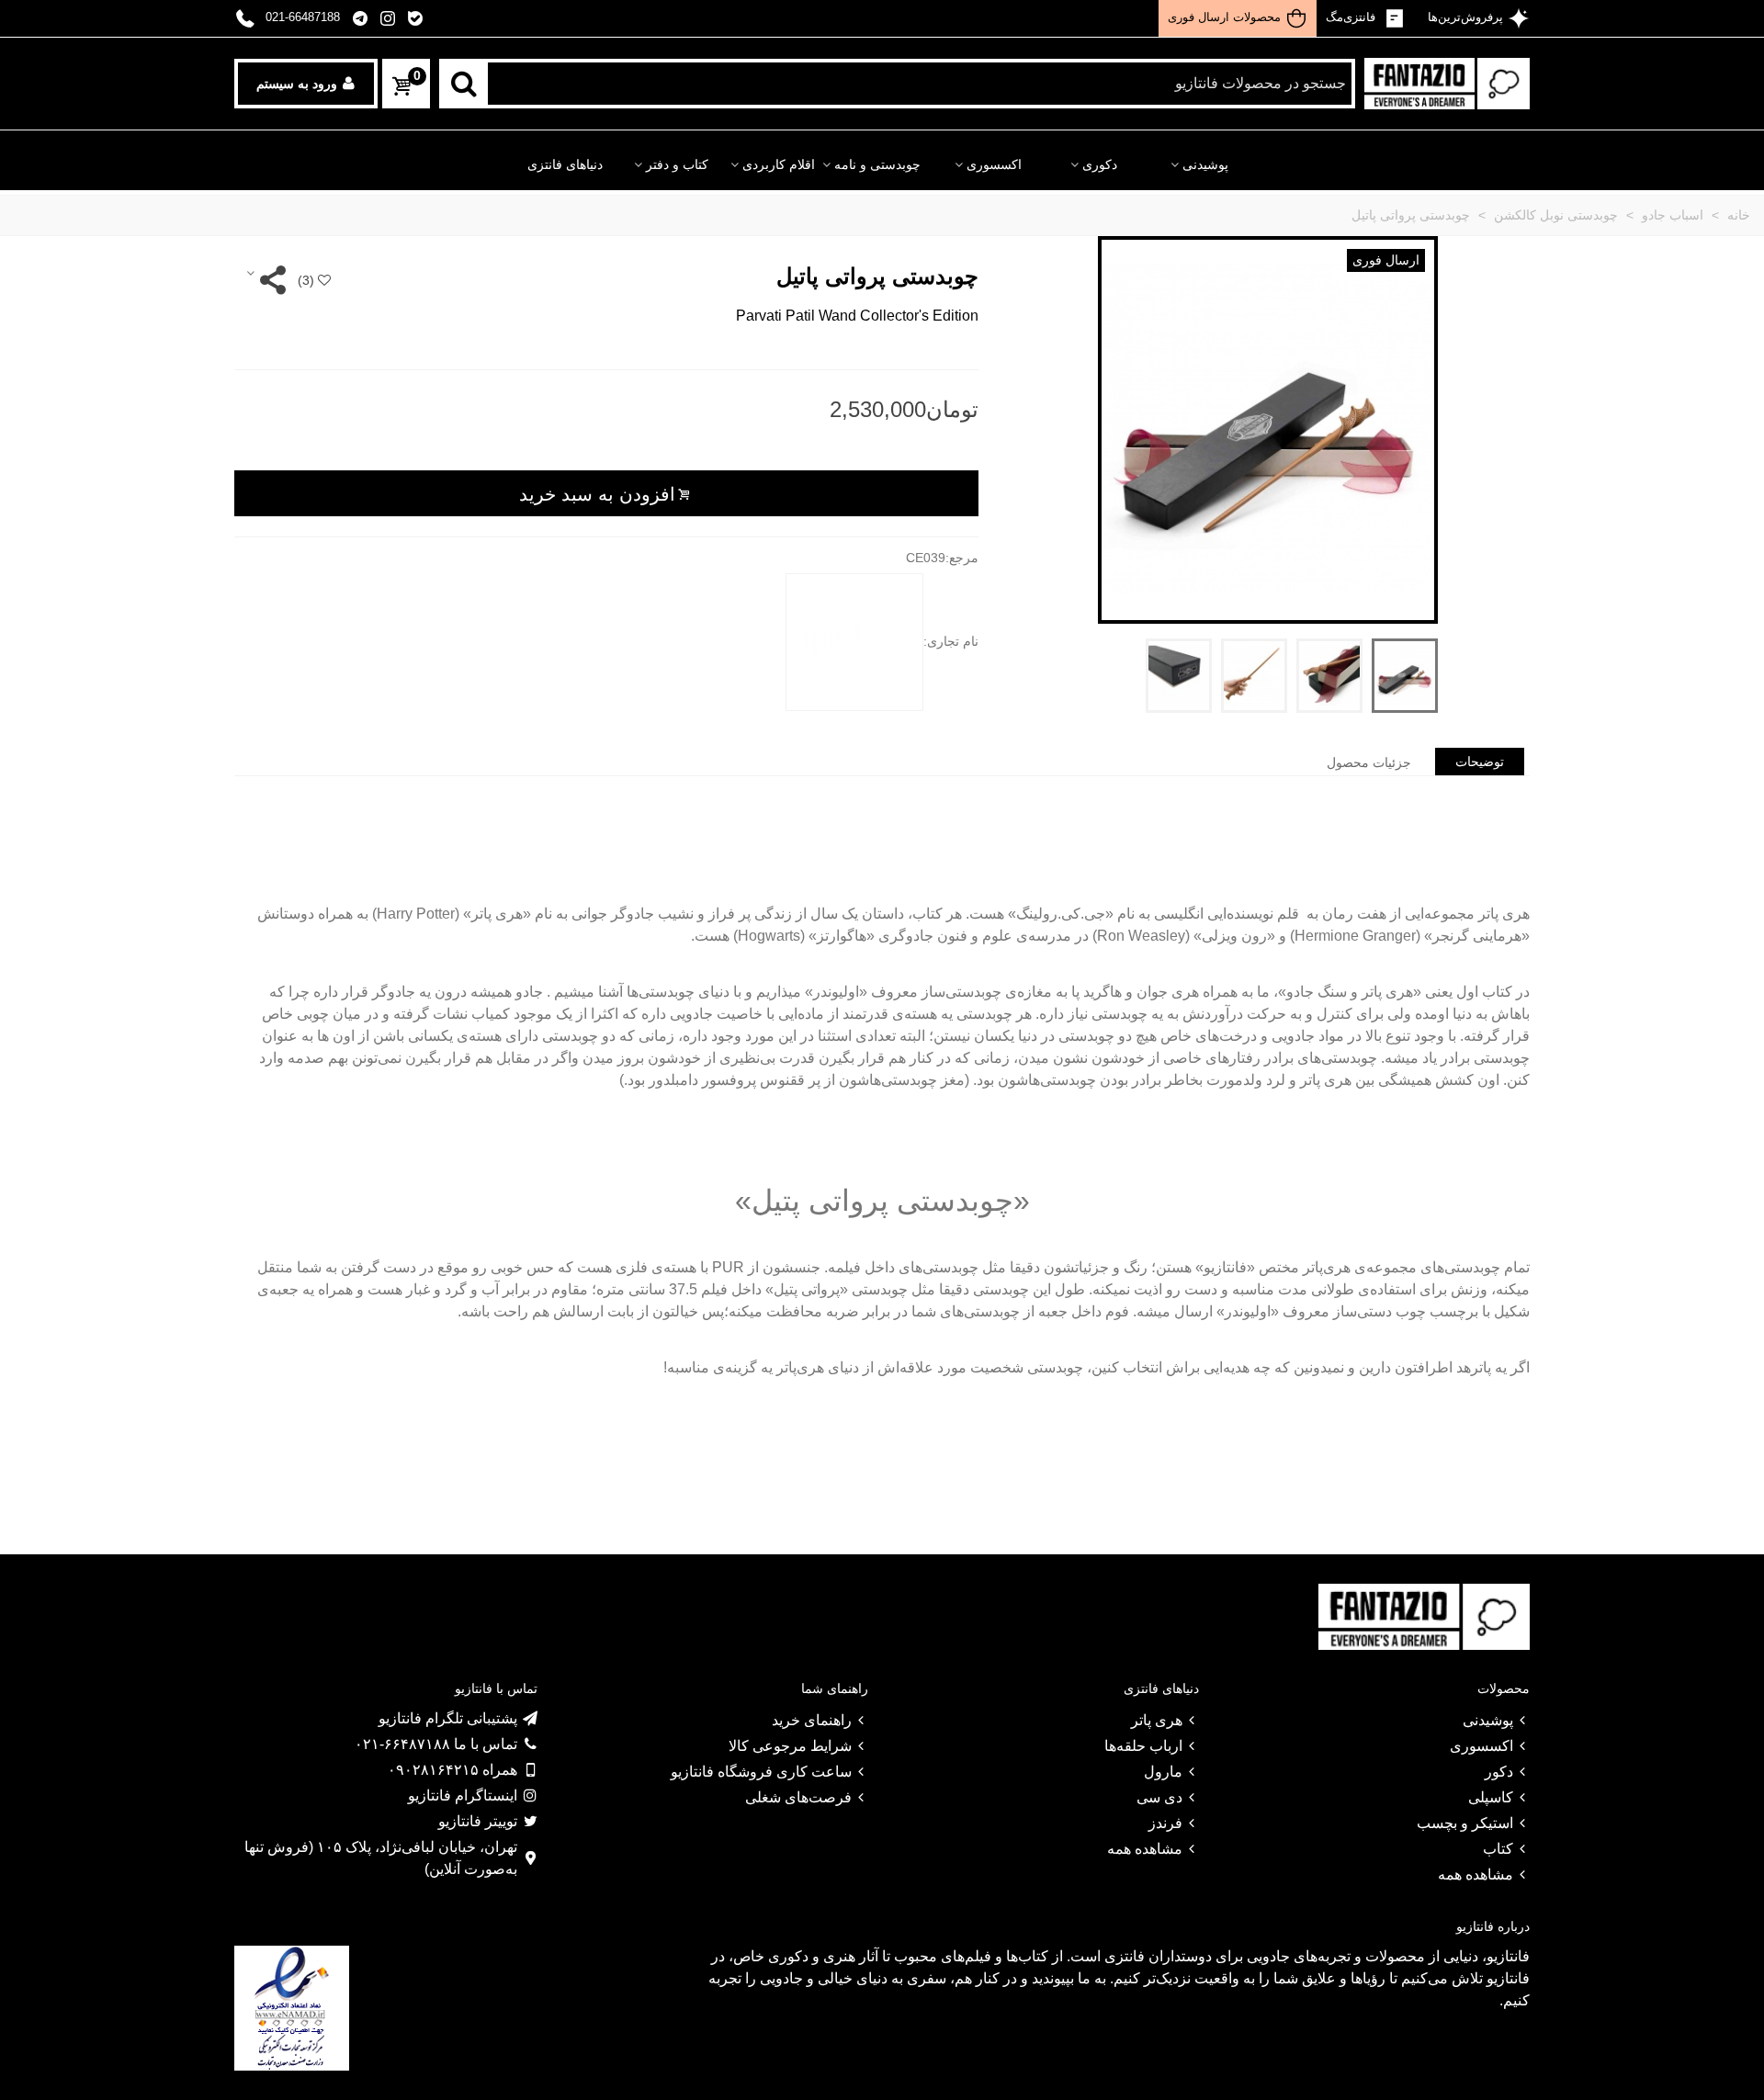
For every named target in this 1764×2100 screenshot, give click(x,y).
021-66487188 (303, 17)
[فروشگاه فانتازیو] (1447, 84)
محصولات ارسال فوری (1224, 17)
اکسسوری (994, 165)
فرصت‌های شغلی (798, 1797)
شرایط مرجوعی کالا (790, 1746)
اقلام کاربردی (779, 165)
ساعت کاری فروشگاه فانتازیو (761, 1772)
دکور (1499, 1772)
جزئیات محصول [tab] (1369, 762)
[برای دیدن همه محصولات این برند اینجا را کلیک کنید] (854, 642)
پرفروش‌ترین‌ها (1464, 17)
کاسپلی (1491, 1797)
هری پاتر (1157, 1720)
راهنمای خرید (812, 1720)
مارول (1163, 1772)
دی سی (1159, 1797)
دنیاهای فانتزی (565, 165)
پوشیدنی (1205, 165)
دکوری (1100, 165)
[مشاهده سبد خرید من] (400, 87)
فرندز (1165, 1823)
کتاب (1498, 1849)
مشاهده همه (1476, 1874)
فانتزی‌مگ (1352, 17)
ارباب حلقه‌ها (1143, 1746)
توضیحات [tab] (1480, 762)
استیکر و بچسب (1465, 1823)
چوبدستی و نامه (877, 165)
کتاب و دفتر (677, 165)
